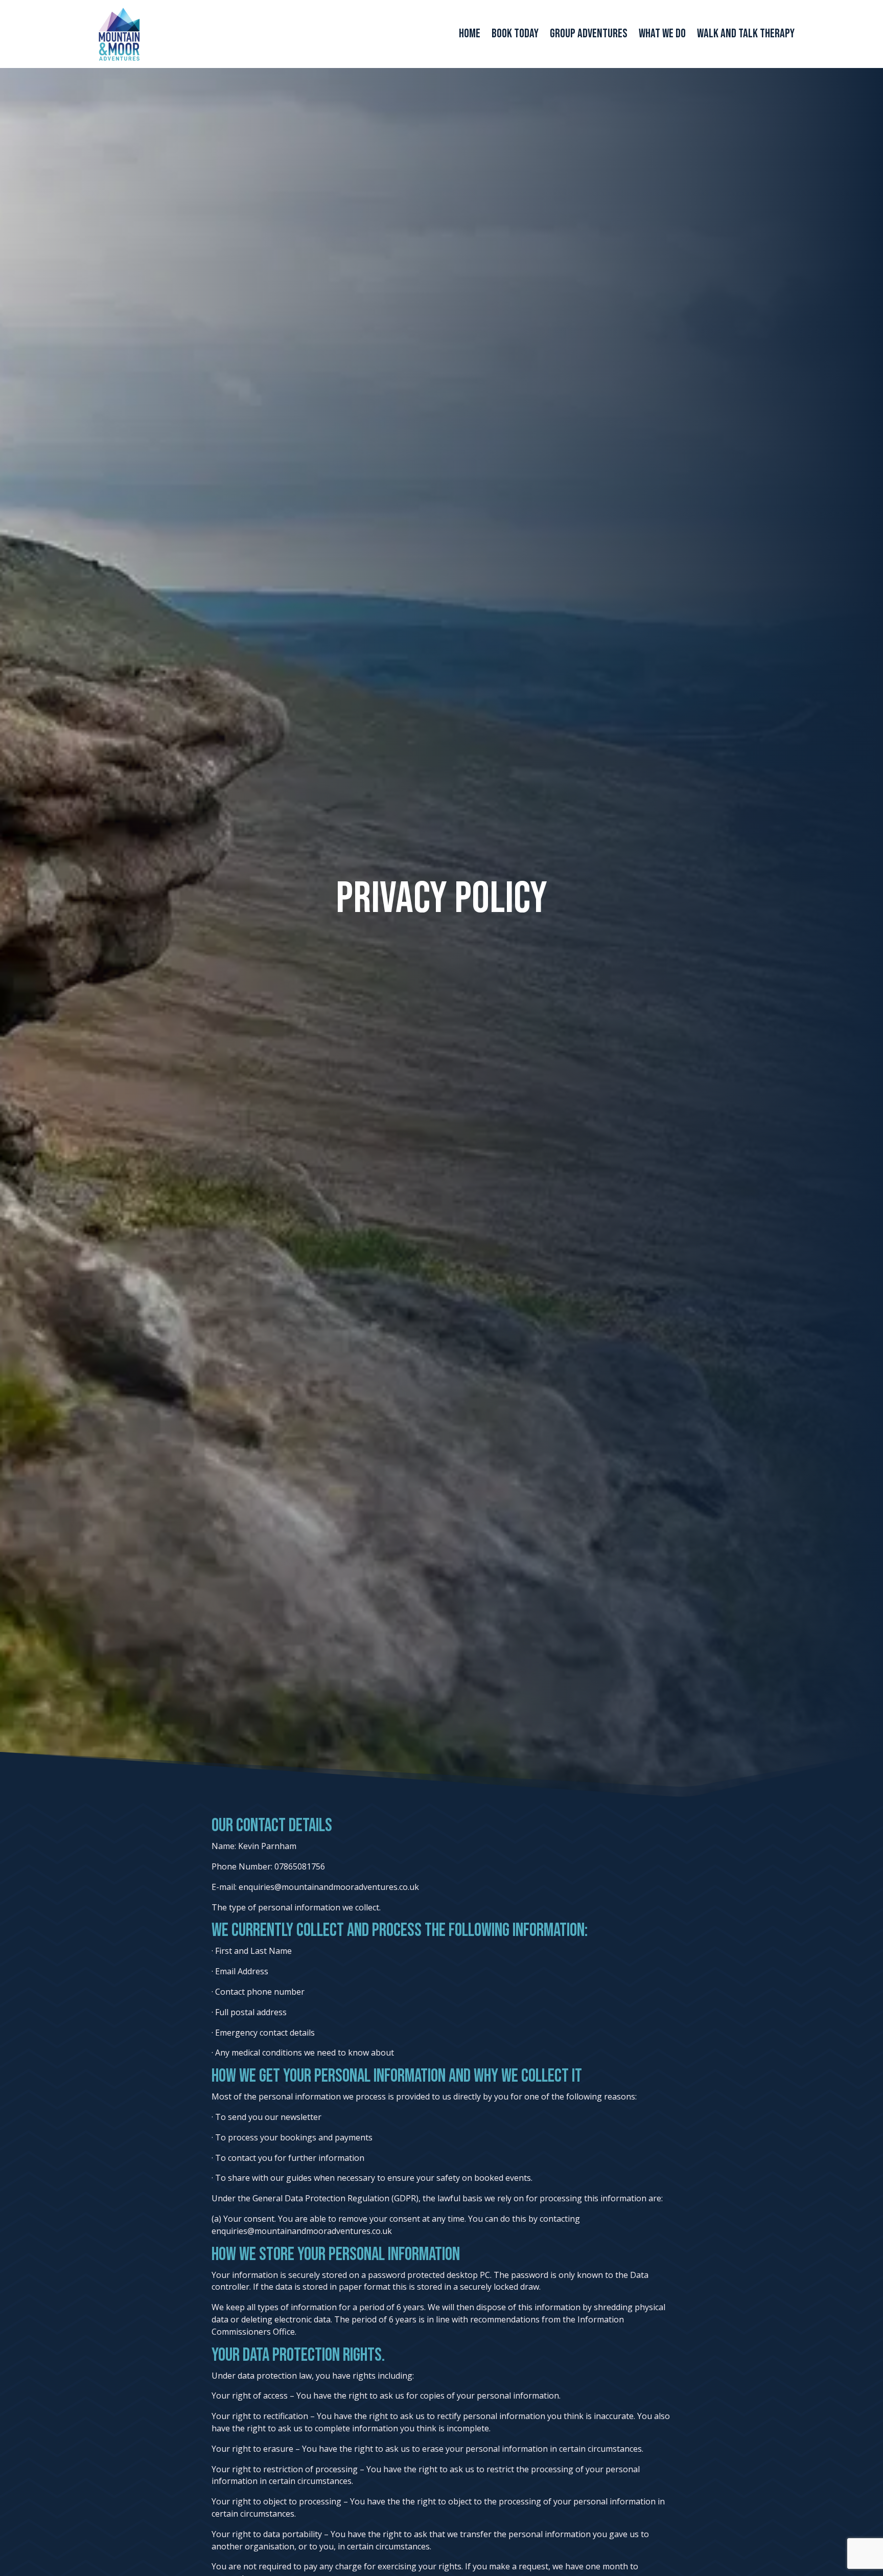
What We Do (662, 36)
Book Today (515, 36)
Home (470, 36)
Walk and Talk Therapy (746, 36)
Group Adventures (589, 36)
